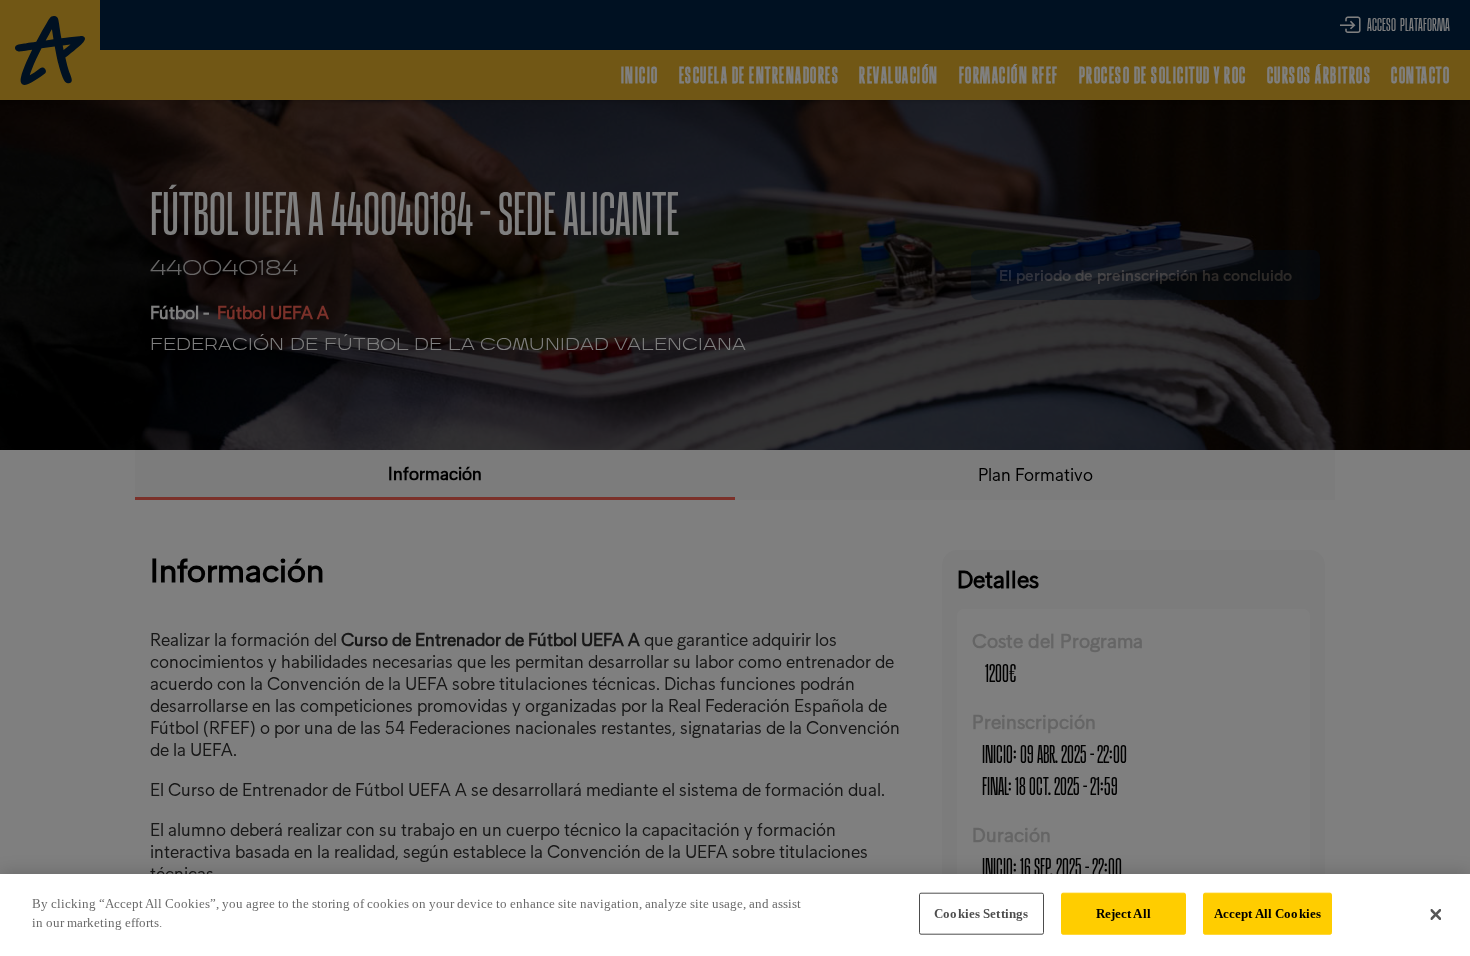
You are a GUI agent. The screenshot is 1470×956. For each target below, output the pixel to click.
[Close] (1436, 915)
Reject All (1123, 913)
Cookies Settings (981, 913)
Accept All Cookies (1267, 913)
